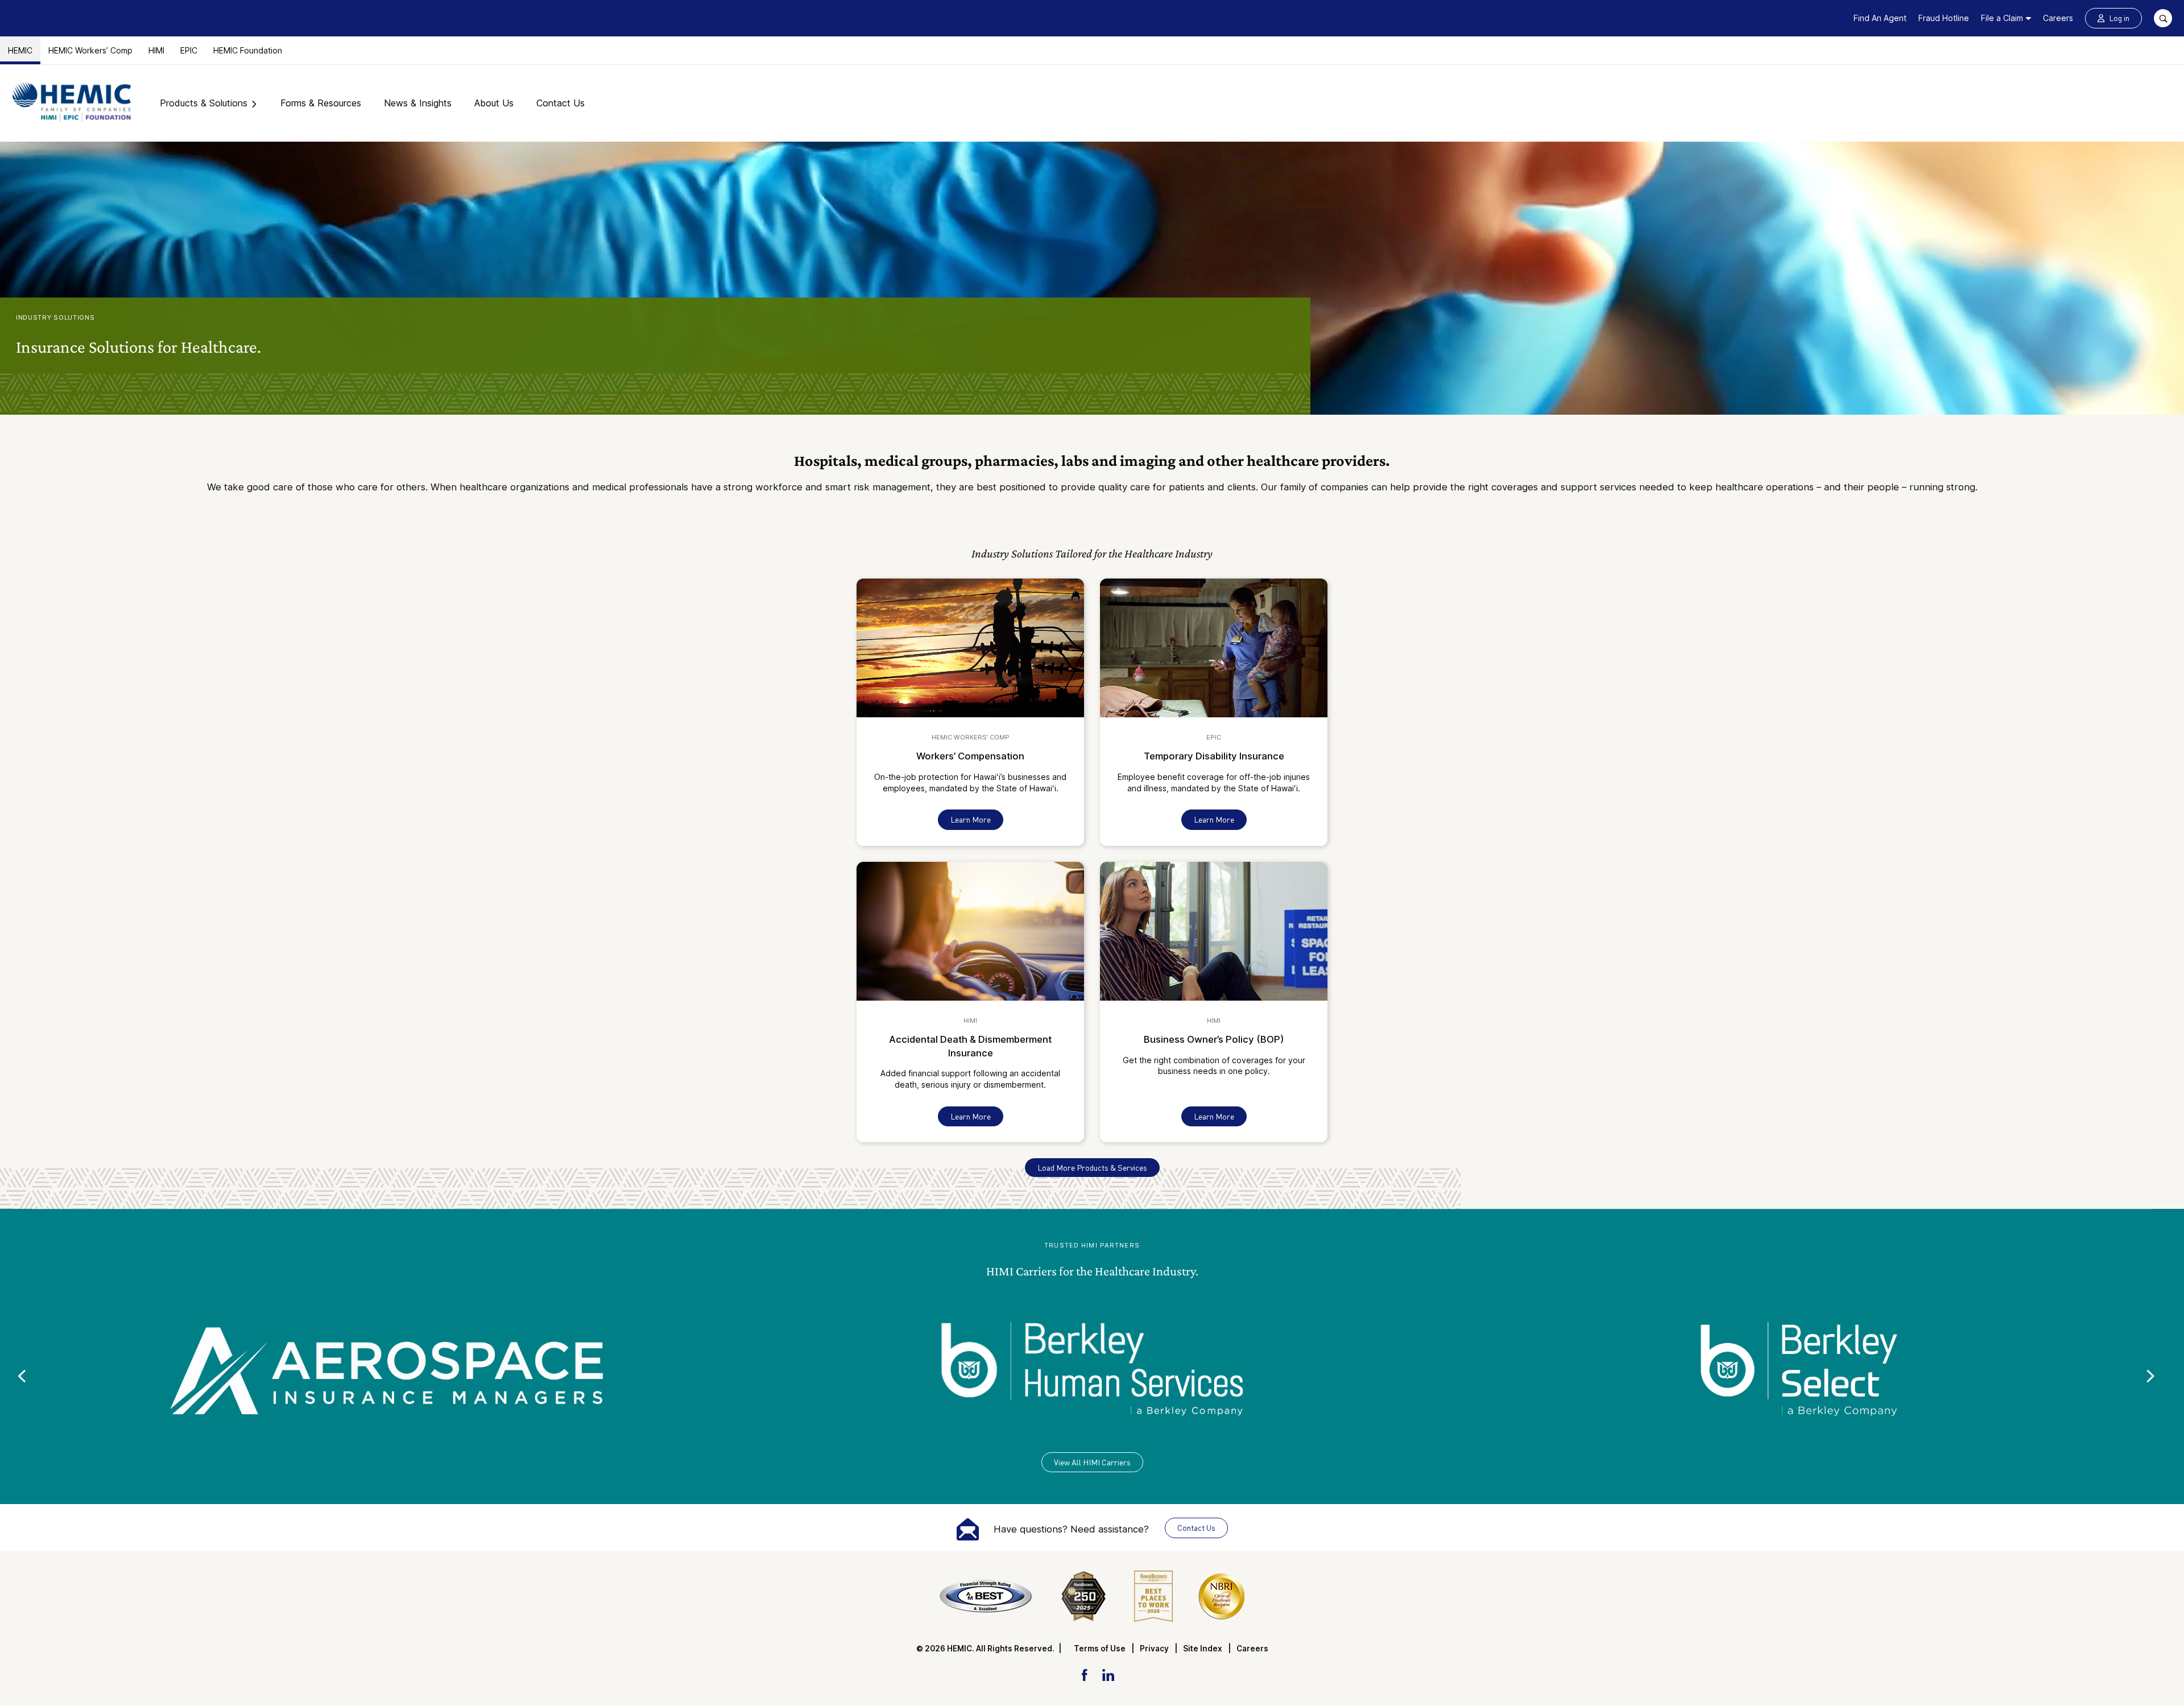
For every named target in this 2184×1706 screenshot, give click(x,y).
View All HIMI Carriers (1092, 1462)
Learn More (971, 819)
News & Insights (418, 103)
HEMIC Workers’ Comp (90, 50)
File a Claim (2002, 18)
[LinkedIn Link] (1108, 1674)
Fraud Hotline (1944, 18)
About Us (494, 103)
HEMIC (20, 50)
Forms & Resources (321, 103)
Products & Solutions (204, 103)
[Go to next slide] (2151, 1376)
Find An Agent (1880, 18)
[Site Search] (2163, 18)
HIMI (156, 50)
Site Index (1203, 1649)
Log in (2119, 18)
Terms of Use (1100, 1649)
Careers (2058, 18)
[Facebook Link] (1084, 1674)
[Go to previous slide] (21, 1376)
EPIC (189, 50)
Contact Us (561, 103)
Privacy (1154, 1649)
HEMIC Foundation (248, 50)
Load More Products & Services (1092, 1168)
